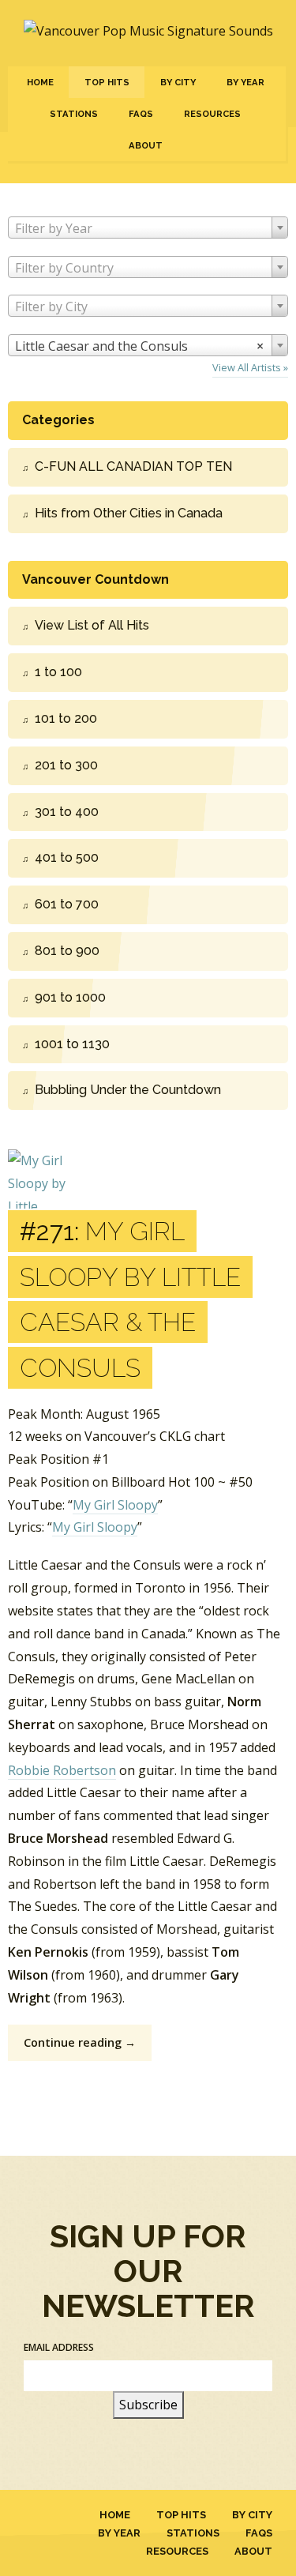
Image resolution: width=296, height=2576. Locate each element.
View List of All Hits (92, 625)
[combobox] (148, 228)
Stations (74, 114)
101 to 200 (66, 718)
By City (178, 82)
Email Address (59, 2347)
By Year (245, 82)
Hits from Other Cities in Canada (129, 513)
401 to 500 (67, 857)
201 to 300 (66, 765)
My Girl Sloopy (115, 1505)
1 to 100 (58, 672)
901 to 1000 (70, 997)
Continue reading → (80, 2042)
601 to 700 (67, 904)
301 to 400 (67, 812)
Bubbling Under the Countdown (128, 1090)
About (146, 145)
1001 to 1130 (72, 1044)
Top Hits (107, 82)
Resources (212, 114)
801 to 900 (67, 951)
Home (40, 82)
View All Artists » (250, 367)
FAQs (141, 114)
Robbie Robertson (62, 1770)
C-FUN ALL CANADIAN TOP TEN (133, 466)
